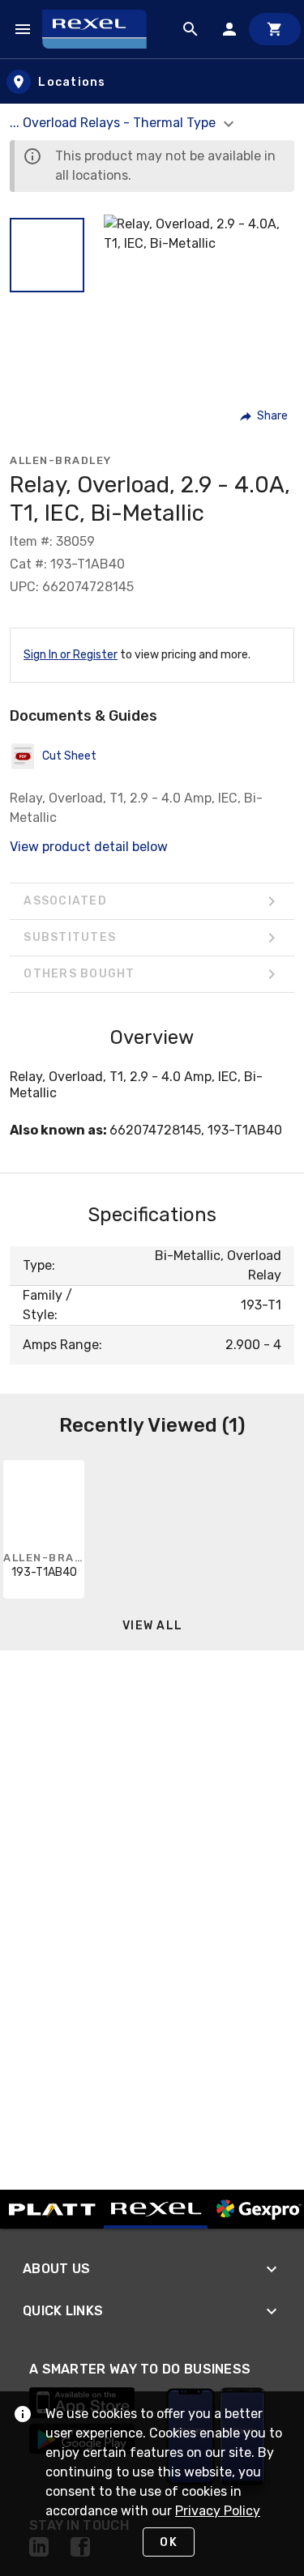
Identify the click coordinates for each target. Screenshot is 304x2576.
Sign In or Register (71, 655)
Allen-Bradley (61, 460)
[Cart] (275, 29)
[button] (47, 255)
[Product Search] (191, 29)
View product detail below (89, 847)
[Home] (102, 29)
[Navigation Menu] (23, 29)
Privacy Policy (218, 2511)
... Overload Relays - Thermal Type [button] (114, 123)
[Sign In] (229, 29)
